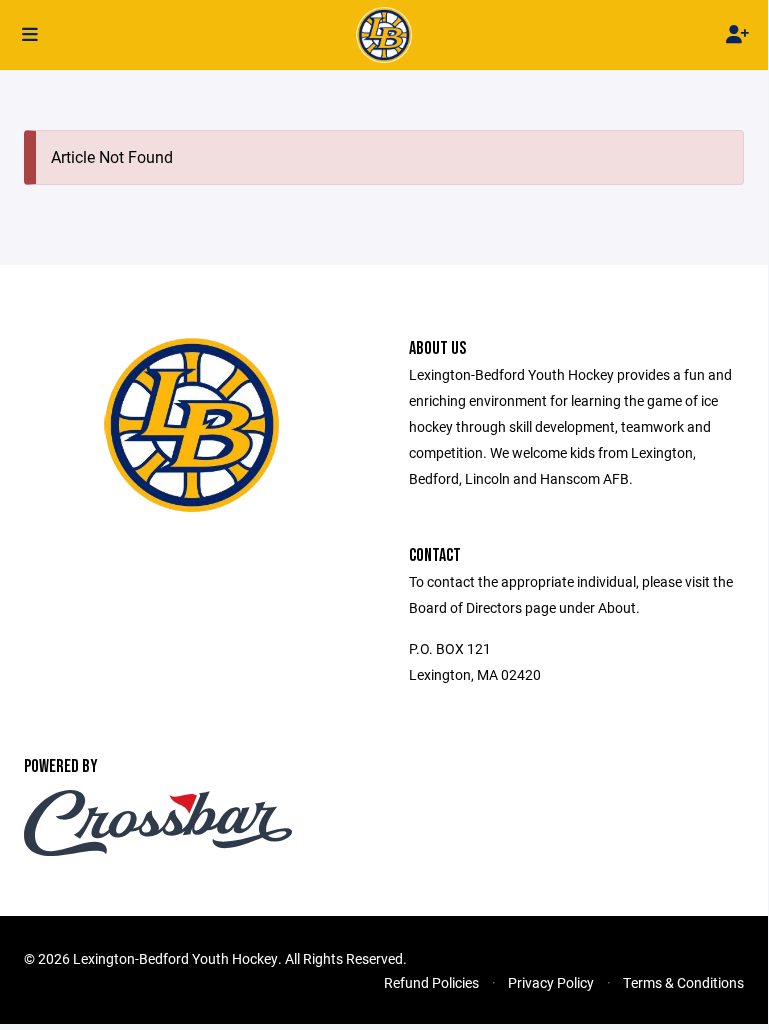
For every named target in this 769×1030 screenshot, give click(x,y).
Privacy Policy (551, 982)
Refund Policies (431, 982)
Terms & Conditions (683, 982)
